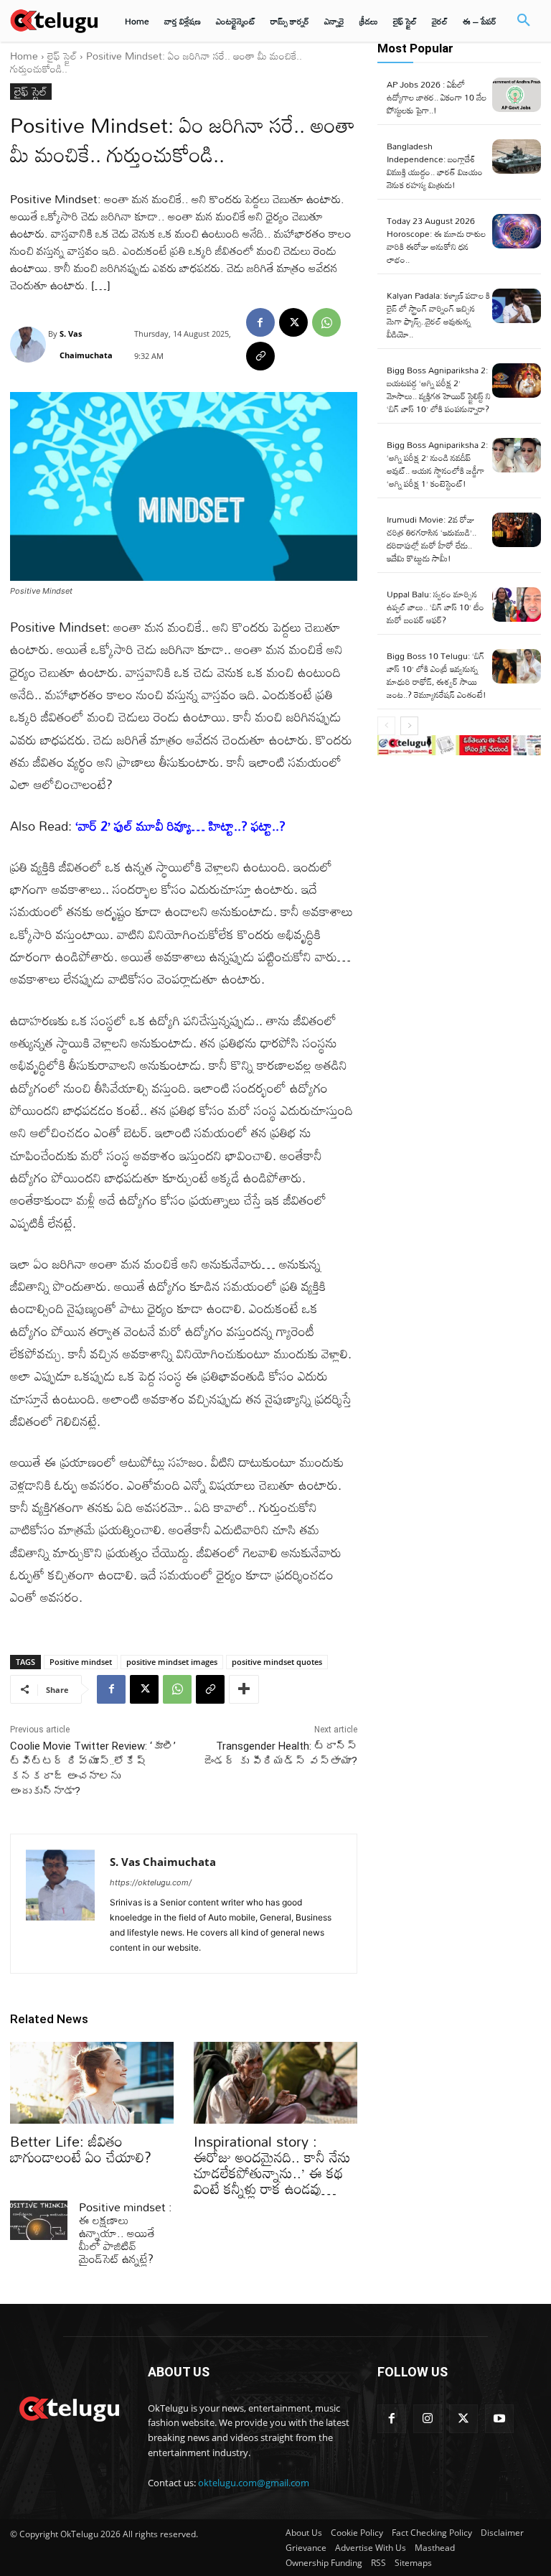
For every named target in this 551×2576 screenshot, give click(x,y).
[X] (293, 322)
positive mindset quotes (277, 1662)
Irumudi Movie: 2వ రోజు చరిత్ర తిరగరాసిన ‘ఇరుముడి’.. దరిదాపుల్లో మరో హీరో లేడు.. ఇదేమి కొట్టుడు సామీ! (432, 538)
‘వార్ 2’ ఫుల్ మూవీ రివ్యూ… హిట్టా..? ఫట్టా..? (180, 826)
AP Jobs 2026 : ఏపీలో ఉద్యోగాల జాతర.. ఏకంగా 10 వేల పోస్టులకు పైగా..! (437, 97)
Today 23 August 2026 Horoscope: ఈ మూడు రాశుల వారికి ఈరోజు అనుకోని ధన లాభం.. (436, 240)
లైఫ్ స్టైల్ (62, 56)
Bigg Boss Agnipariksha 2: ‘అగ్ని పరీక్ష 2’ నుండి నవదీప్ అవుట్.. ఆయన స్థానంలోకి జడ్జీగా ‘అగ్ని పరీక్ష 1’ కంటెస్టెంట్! (437, 464)
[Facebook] (260, 322)
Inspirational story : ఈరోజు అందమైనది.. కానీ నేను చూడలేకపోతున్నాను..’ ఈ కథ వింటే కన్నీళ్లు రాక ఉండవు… (272, 2165)
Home (24, 56)
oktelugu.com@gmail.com (254, 2483)
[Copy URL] (260, 356)
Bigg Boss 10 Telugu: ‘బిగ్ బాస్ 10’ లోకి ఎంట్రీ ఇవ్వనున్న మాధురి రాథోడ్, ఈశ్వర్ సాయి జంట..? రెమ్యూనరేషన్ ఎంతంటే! (437, 675)
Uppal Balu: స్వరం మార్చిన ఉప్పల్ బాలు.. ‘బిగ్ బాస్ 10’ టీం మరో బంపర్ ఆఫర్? (435, 607)
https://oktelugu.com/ (151, 1882)
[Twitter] (463, 2419)
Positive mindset (81, 1662)
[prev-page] (386, 726)
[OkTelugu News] (69, 2407)
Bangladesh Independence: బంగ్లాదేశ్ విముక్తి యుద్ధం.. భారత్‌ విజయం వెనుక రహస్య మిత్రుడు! (435, 165)
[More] (244, 1689)
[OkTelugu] (54, 20)
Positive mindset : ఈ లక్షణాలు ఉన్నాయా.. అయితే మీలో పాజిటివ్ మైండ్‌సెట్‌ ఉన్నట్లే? (126, 2233)
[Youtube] (499, 2419)
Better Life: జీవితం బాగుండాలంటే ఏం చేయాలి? (81, 2149)
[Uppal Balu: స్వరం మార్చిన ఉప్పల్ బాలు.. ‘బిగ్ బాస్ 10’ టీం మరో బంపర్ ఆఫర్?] (517, 605)
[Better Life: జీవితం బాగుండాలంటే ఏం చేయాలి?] (92, 2083)
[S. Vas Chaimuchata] (29, 345)
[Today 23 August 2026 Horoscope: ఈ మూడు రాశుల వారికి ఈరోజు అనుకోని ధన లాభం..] (517, 231)
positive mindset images (172, 1662)
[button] (524, 21)
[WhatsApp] (326, 322)
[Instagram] (428, 2419)
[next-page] (409, 726)
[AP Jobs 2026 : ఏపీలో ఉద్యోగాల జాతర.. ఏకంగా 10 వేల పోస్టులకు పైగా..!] (517, 95)
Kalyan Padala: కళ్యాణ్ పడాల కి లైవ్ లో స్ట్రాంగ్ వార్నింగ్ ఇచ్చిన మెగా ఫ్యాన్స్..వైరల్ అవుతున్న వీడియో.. (438, 314)
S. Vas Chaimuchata (86, 344)
